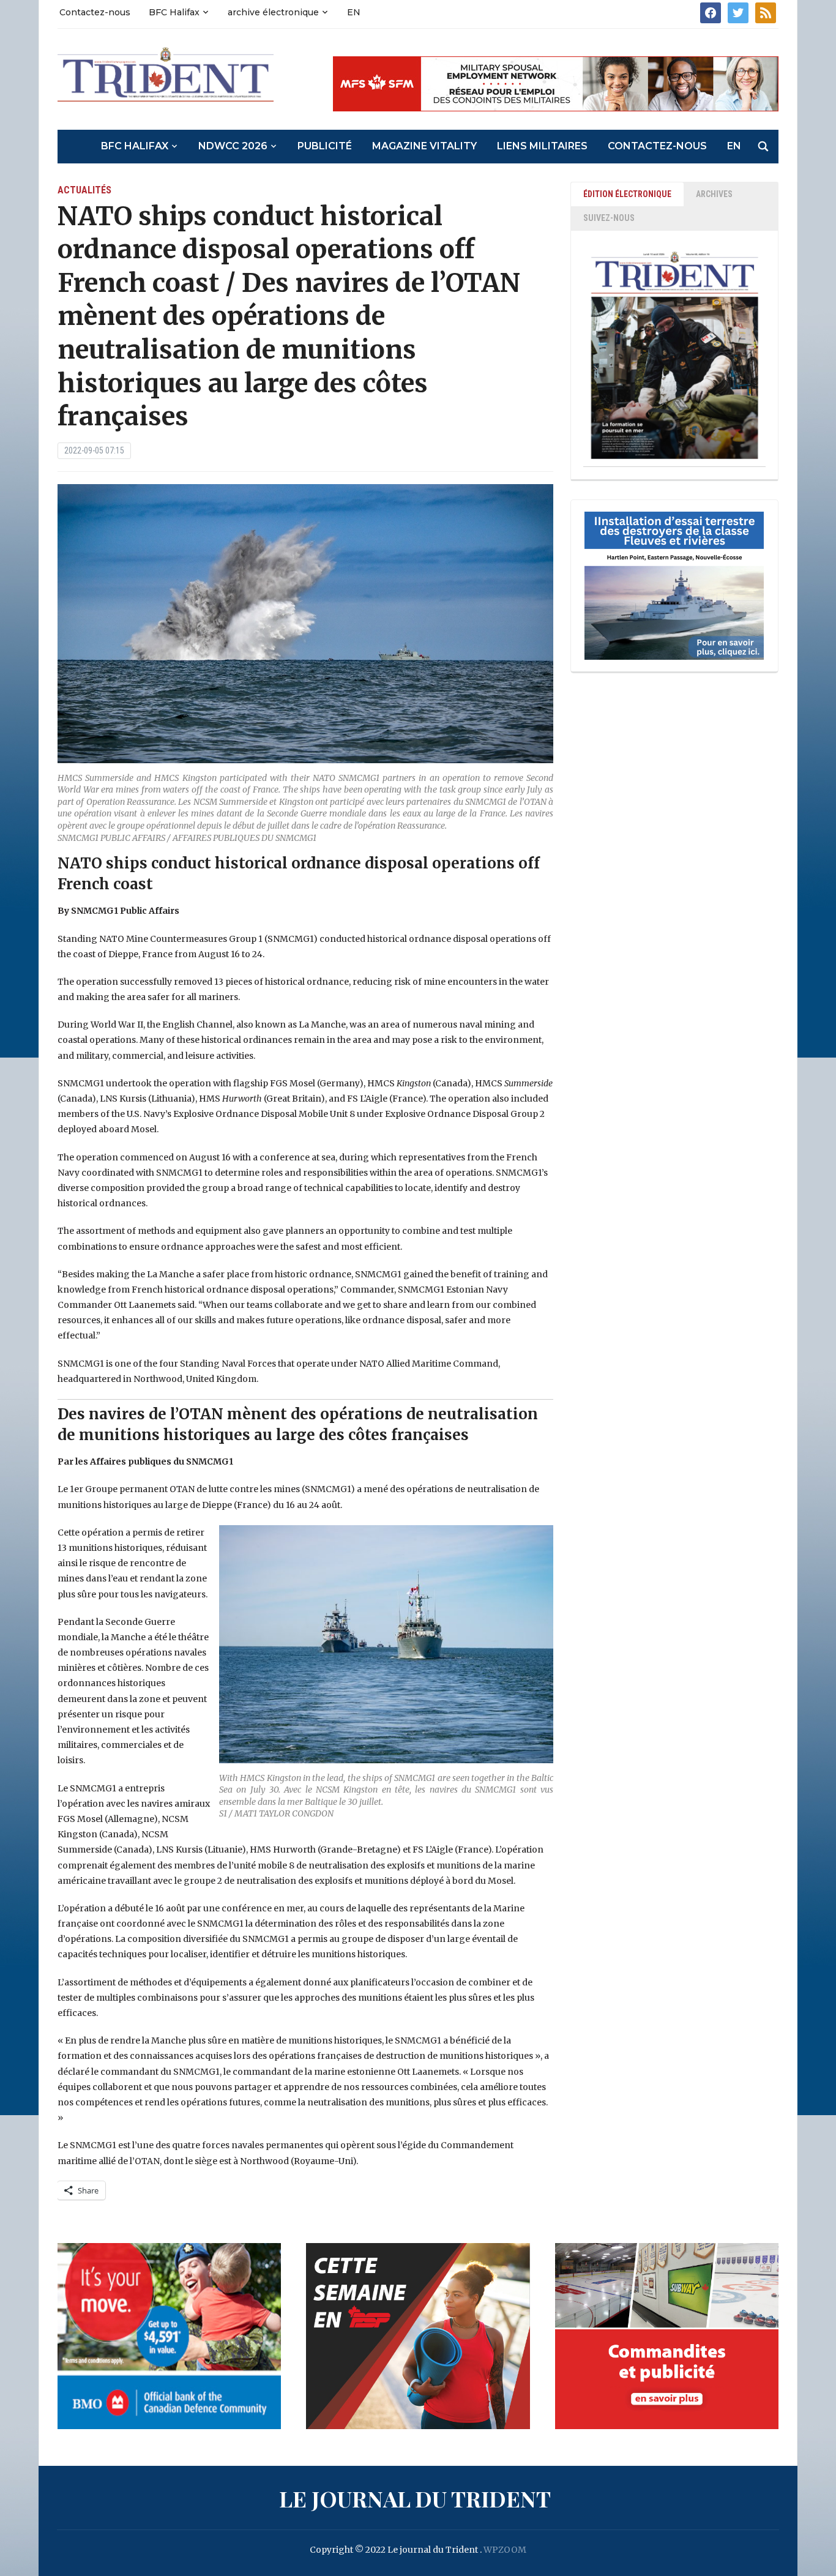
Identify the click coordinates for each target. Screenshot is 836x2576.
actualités (84, 190)
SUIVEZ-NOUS (609, 218)
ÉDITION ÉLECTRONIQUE (627, 194)
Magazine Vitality (424, 146)
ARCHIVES (714, 194)
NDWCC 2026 (233, 146)
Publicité (325, 146)
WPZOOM (505, 2550)
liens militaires (542, 146)
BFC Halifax (174, 12)
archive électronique (273, 12)
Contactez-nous (95, 12)
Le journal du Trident (415, 2498)
